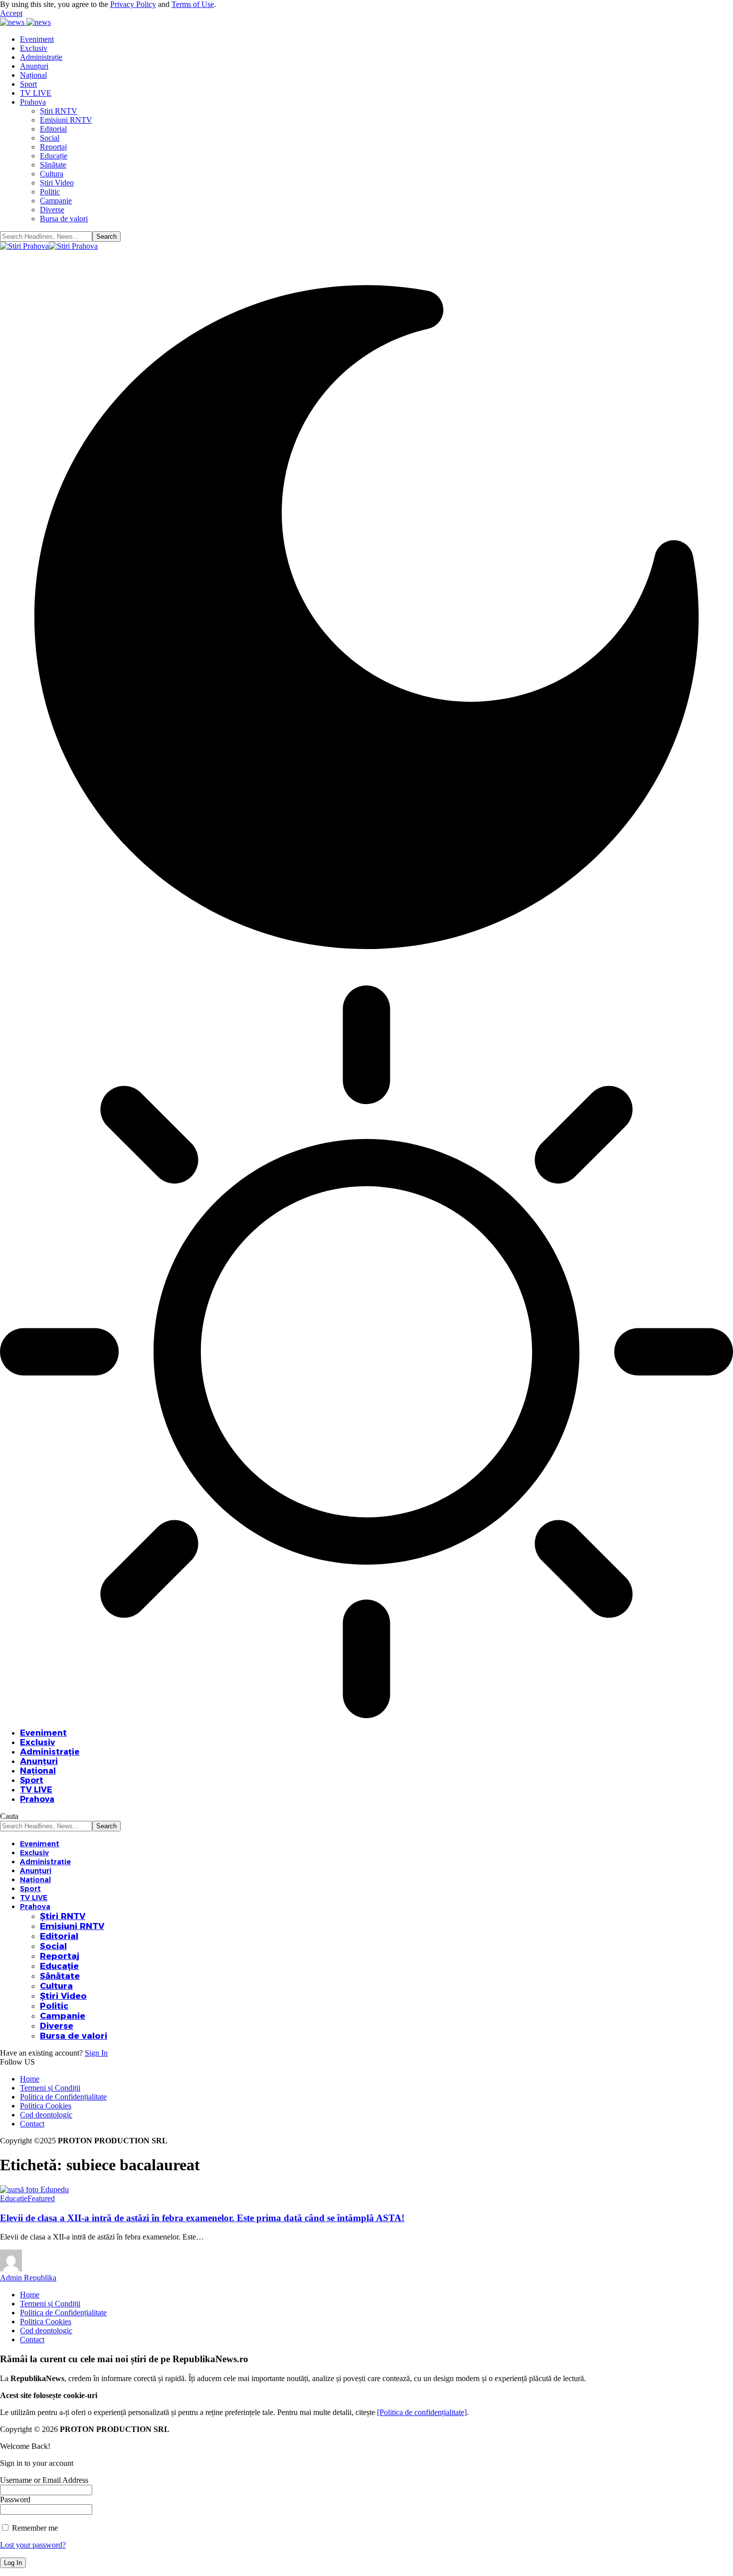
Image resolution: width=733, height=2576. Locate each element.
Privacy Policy (133, 4)
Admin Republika (28, 2278)
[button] (11, 13)
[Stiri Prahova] (49, 246)
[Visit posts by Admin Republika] (11, 2269)
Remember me (34, 2528)
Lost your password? (33, 2545)
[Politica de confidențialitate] (422, 2412)
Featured (41, 2198)
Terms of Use (193, 4)
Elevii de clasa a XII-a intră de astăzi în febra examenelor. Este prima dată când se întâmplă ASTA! (202, 2218)
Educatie (14, 2198)
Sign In (96, 2053)
